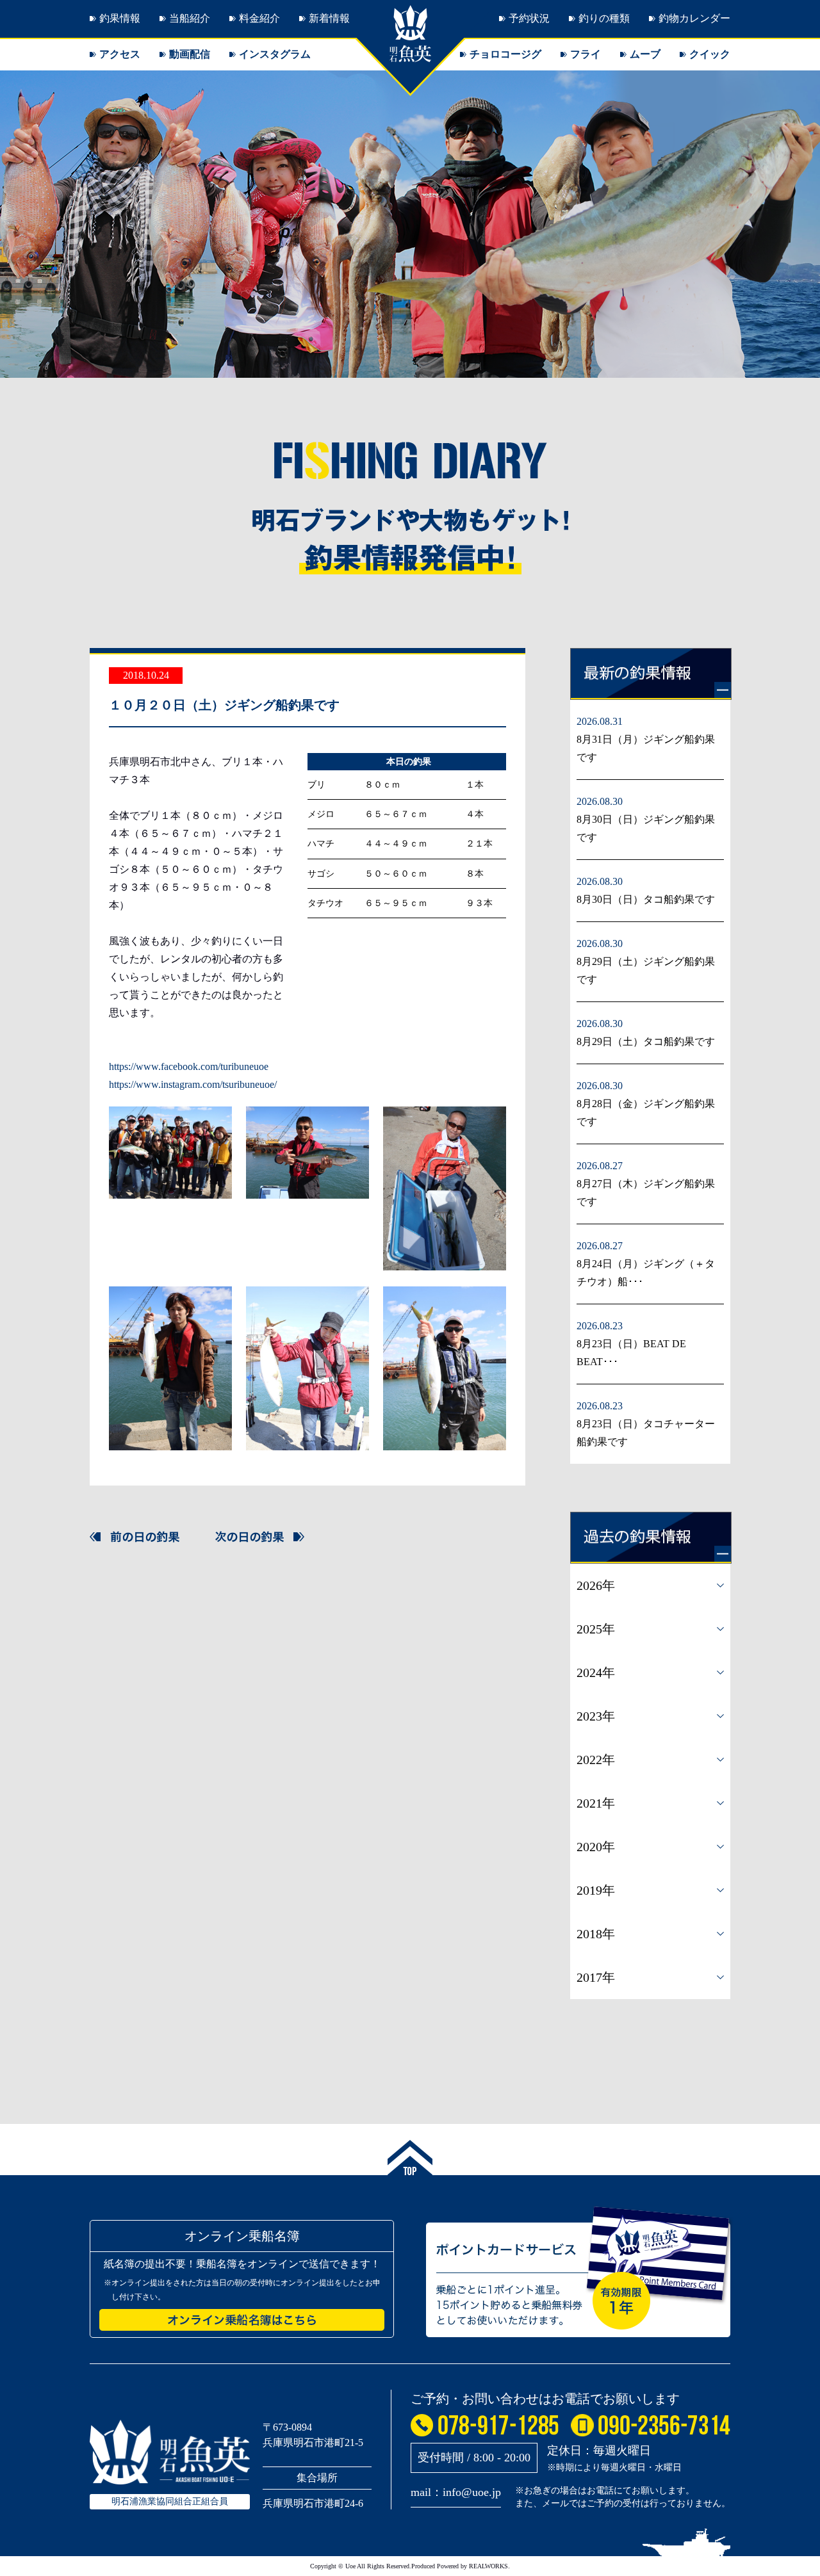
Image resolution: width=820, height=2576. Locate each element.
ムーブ (645, 54)
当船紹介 (190, 18)
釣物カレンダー (694, 18)
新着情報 (329, 18)
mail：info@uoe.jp (456, 2492)
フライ (586, 54)
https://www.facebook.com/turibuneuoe (189, 1066)
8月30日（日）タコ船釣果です (646, 899)
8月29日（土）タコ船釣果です (646, 1041)
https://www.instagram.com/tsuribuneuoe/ (193, 1084)
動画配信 (190, 54)
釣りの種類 (604, 18)
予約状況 (529, 18)
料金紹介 (259, 18)
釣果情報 (120, 18)
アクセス (120, 54)
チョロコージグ (505, 54)
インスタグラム (275, 54)
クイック (710, 54)
